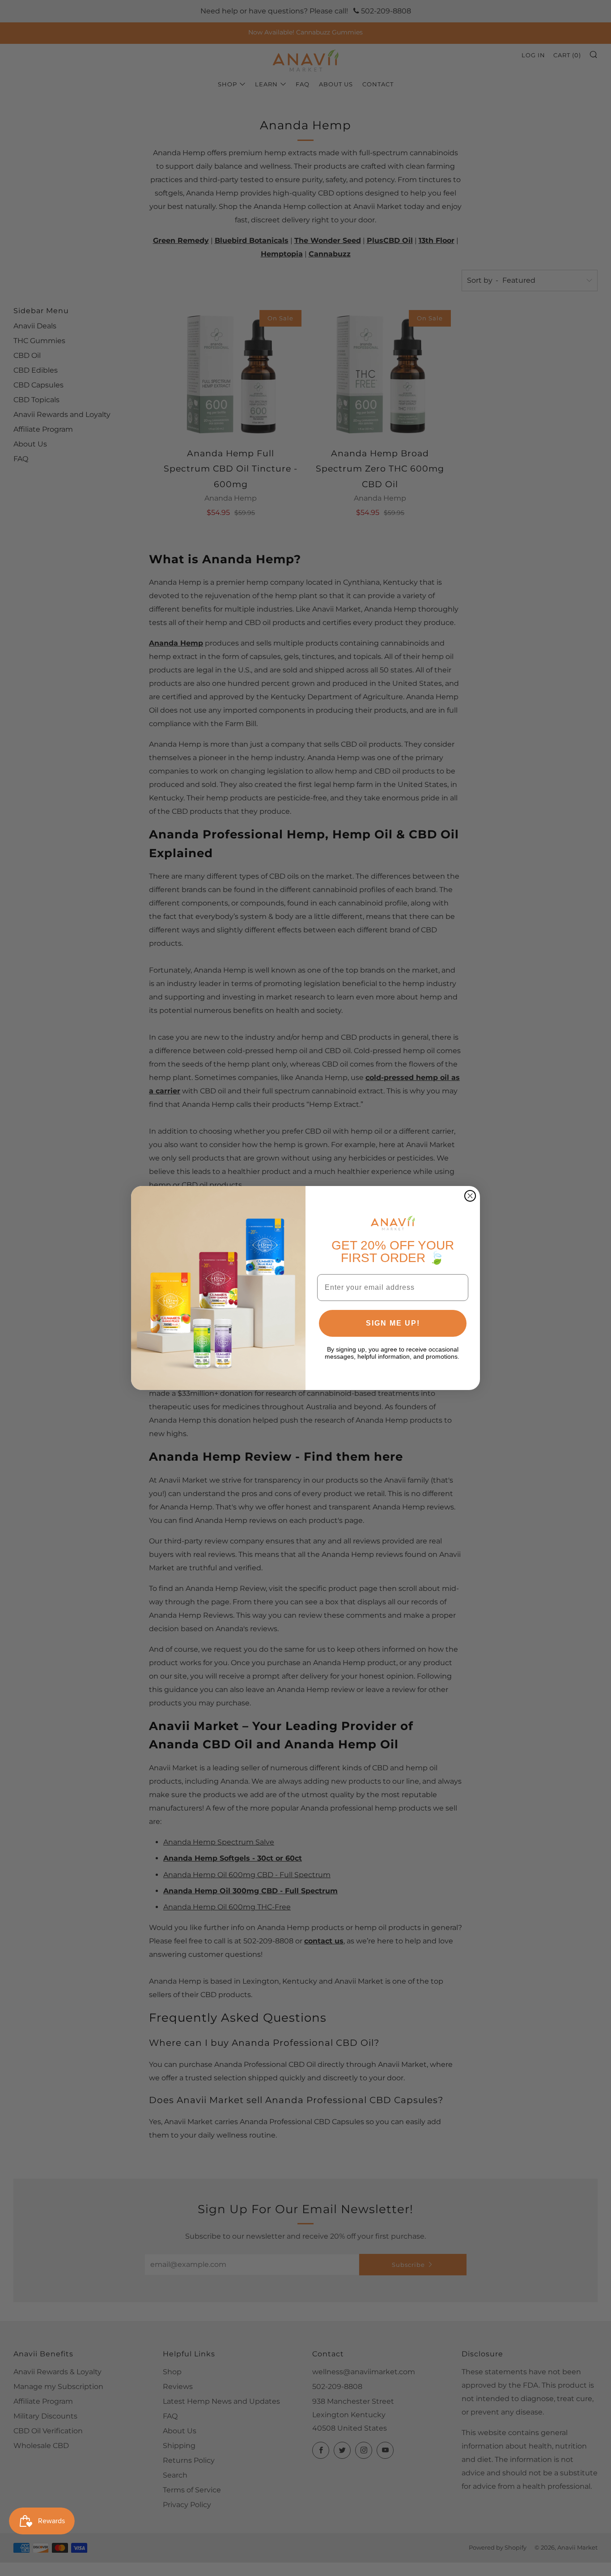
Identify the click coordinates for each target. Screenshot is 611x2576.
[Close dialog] (470, 1196)
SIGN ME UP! (393, 1323)
